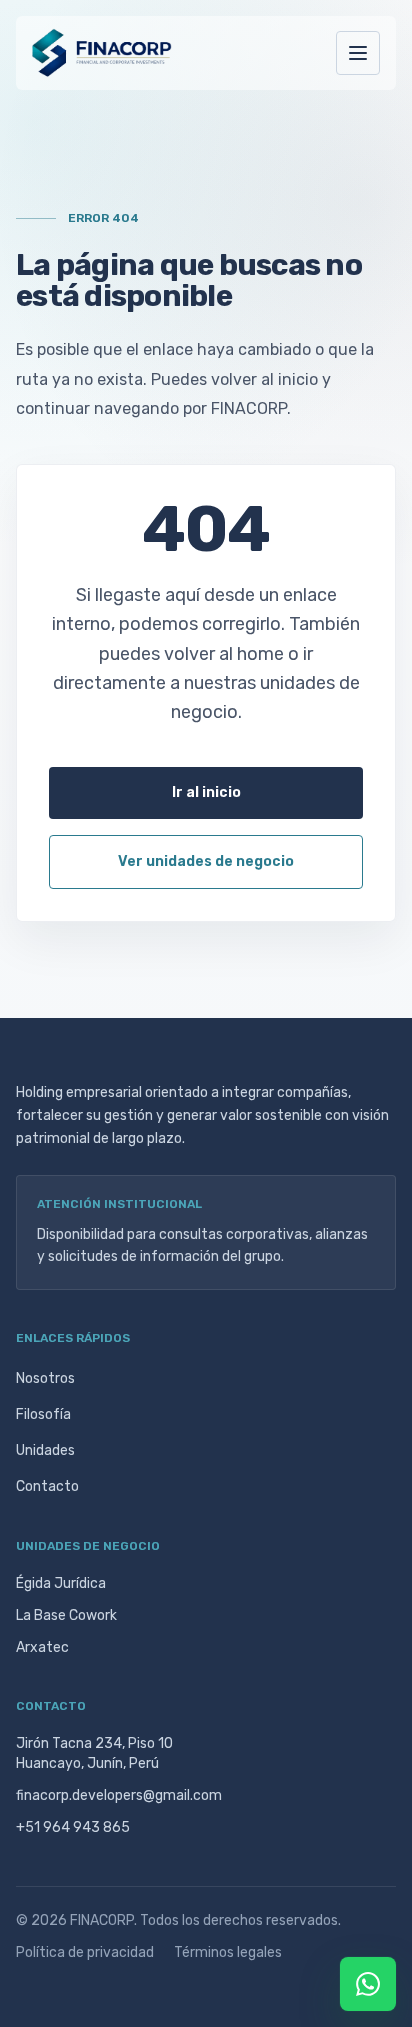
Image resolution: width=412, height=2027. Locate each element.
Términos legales (228, 1952)
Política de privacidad (85, 1952)
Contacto (47, 1486)
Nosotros (45, 1378)
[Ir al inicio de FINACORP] (102, 53)
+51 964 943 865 (73, 1827)
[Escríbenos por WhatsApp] (368, 1984)
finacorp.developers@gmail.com (119, 1795)
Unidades (45, 1450)
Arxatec (42, 1647)
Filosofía (43, 1414)
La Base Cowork (66, 1615)
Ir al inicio (206, 792)
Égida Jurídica (61, 1583)
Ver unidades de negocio (206, 861)
